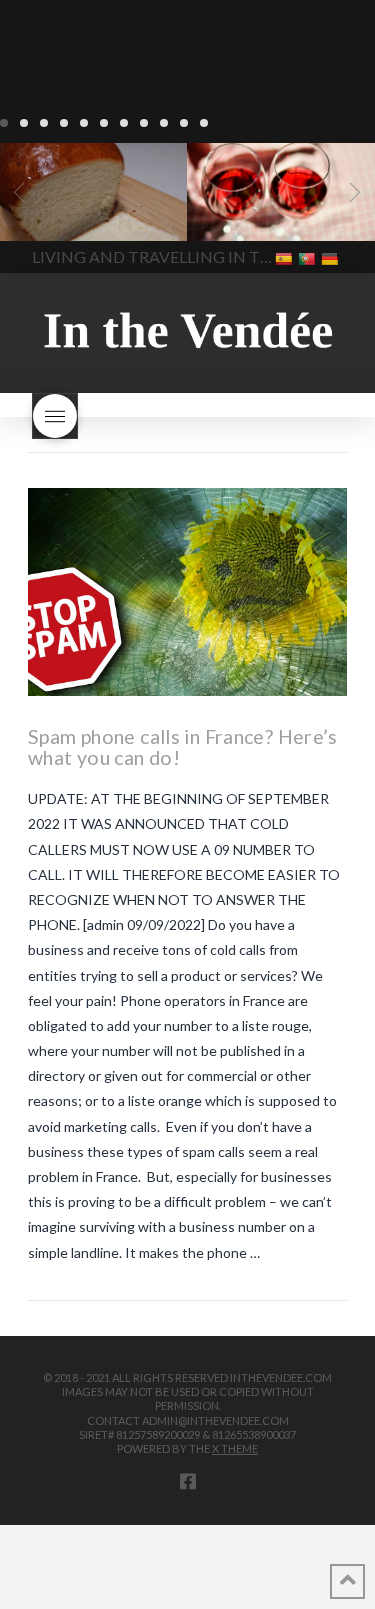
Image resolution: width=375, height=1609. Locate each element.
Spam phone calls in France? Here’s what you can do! (183, 747)
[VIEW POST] (187, 591)
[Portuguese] (308, 257)
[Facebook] (188, 1481)
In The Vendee (73, 212)
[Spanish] (285, 257)
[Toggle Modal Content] (55, 416)
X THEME (235, 1448)
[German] (331, 257)
